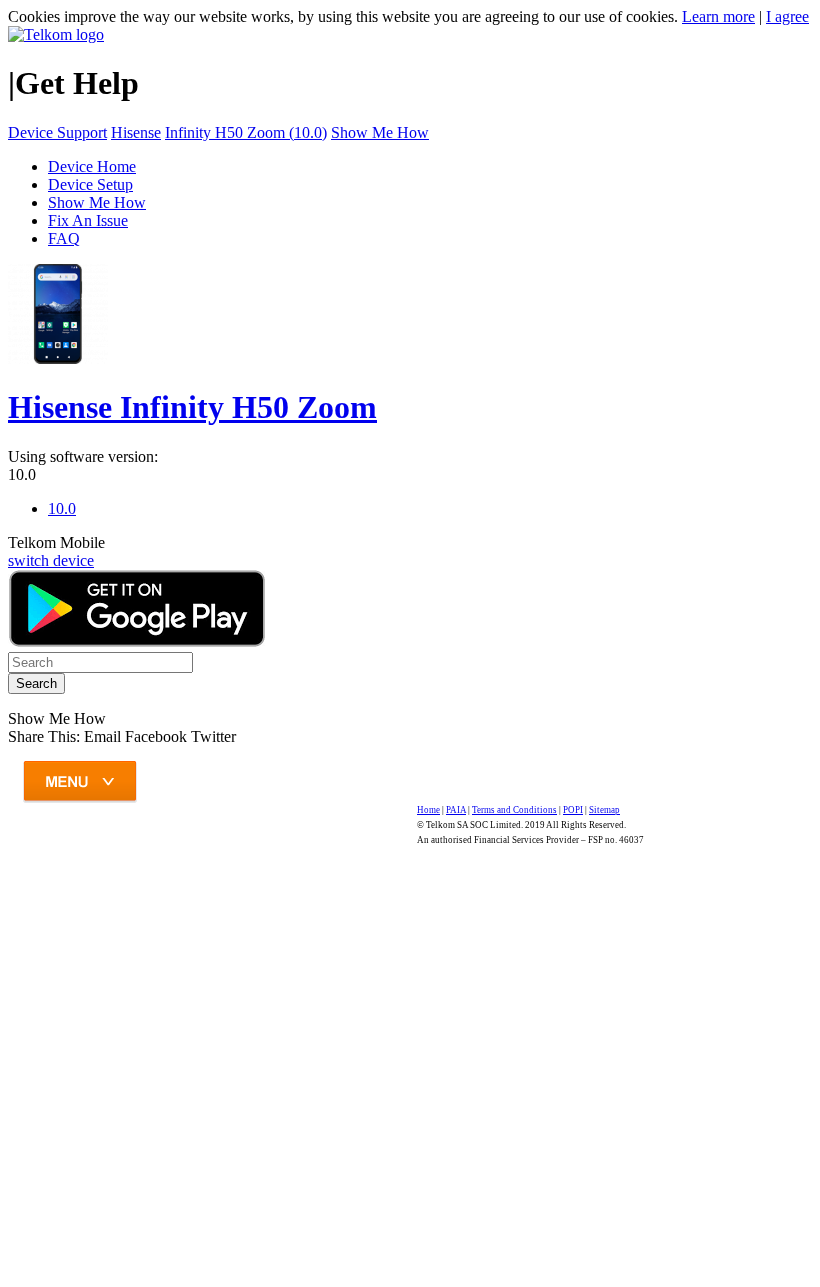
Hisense (136, 132)
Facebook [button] (156, 736)
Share (44, 736)
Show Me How (380, 132)
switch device (51, 560)
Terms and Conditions (514, 810)
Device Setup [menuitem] (90, 184)
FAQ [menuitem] (64, 238)
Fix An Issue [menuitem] (88, 220)
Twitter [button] (213, 736)
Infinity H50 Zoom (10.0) (246, 132)
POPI (573, 810)
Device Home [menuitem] (92, 166)
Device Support (57, 132)
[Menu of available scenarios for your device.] (220, 789)
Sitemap (604, 810)
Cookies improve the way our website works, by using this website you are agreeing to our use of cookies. (343, 16)
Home (428, 810)
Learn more (718, 16)
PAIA (456, 810)
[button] (104, 736)
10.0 (22, 474)
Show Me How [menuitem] (97, 202)
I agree (787, 16)
